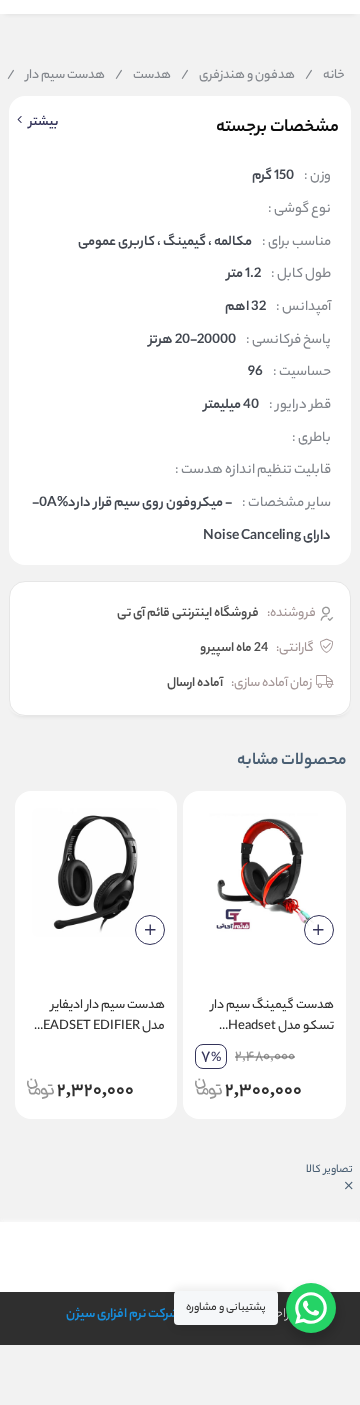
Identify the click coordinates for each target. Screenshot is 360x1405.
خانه (325, 76)
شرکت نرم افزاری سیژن (122, 1314)
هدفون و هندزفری (238, 76)
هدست (143, 76)
